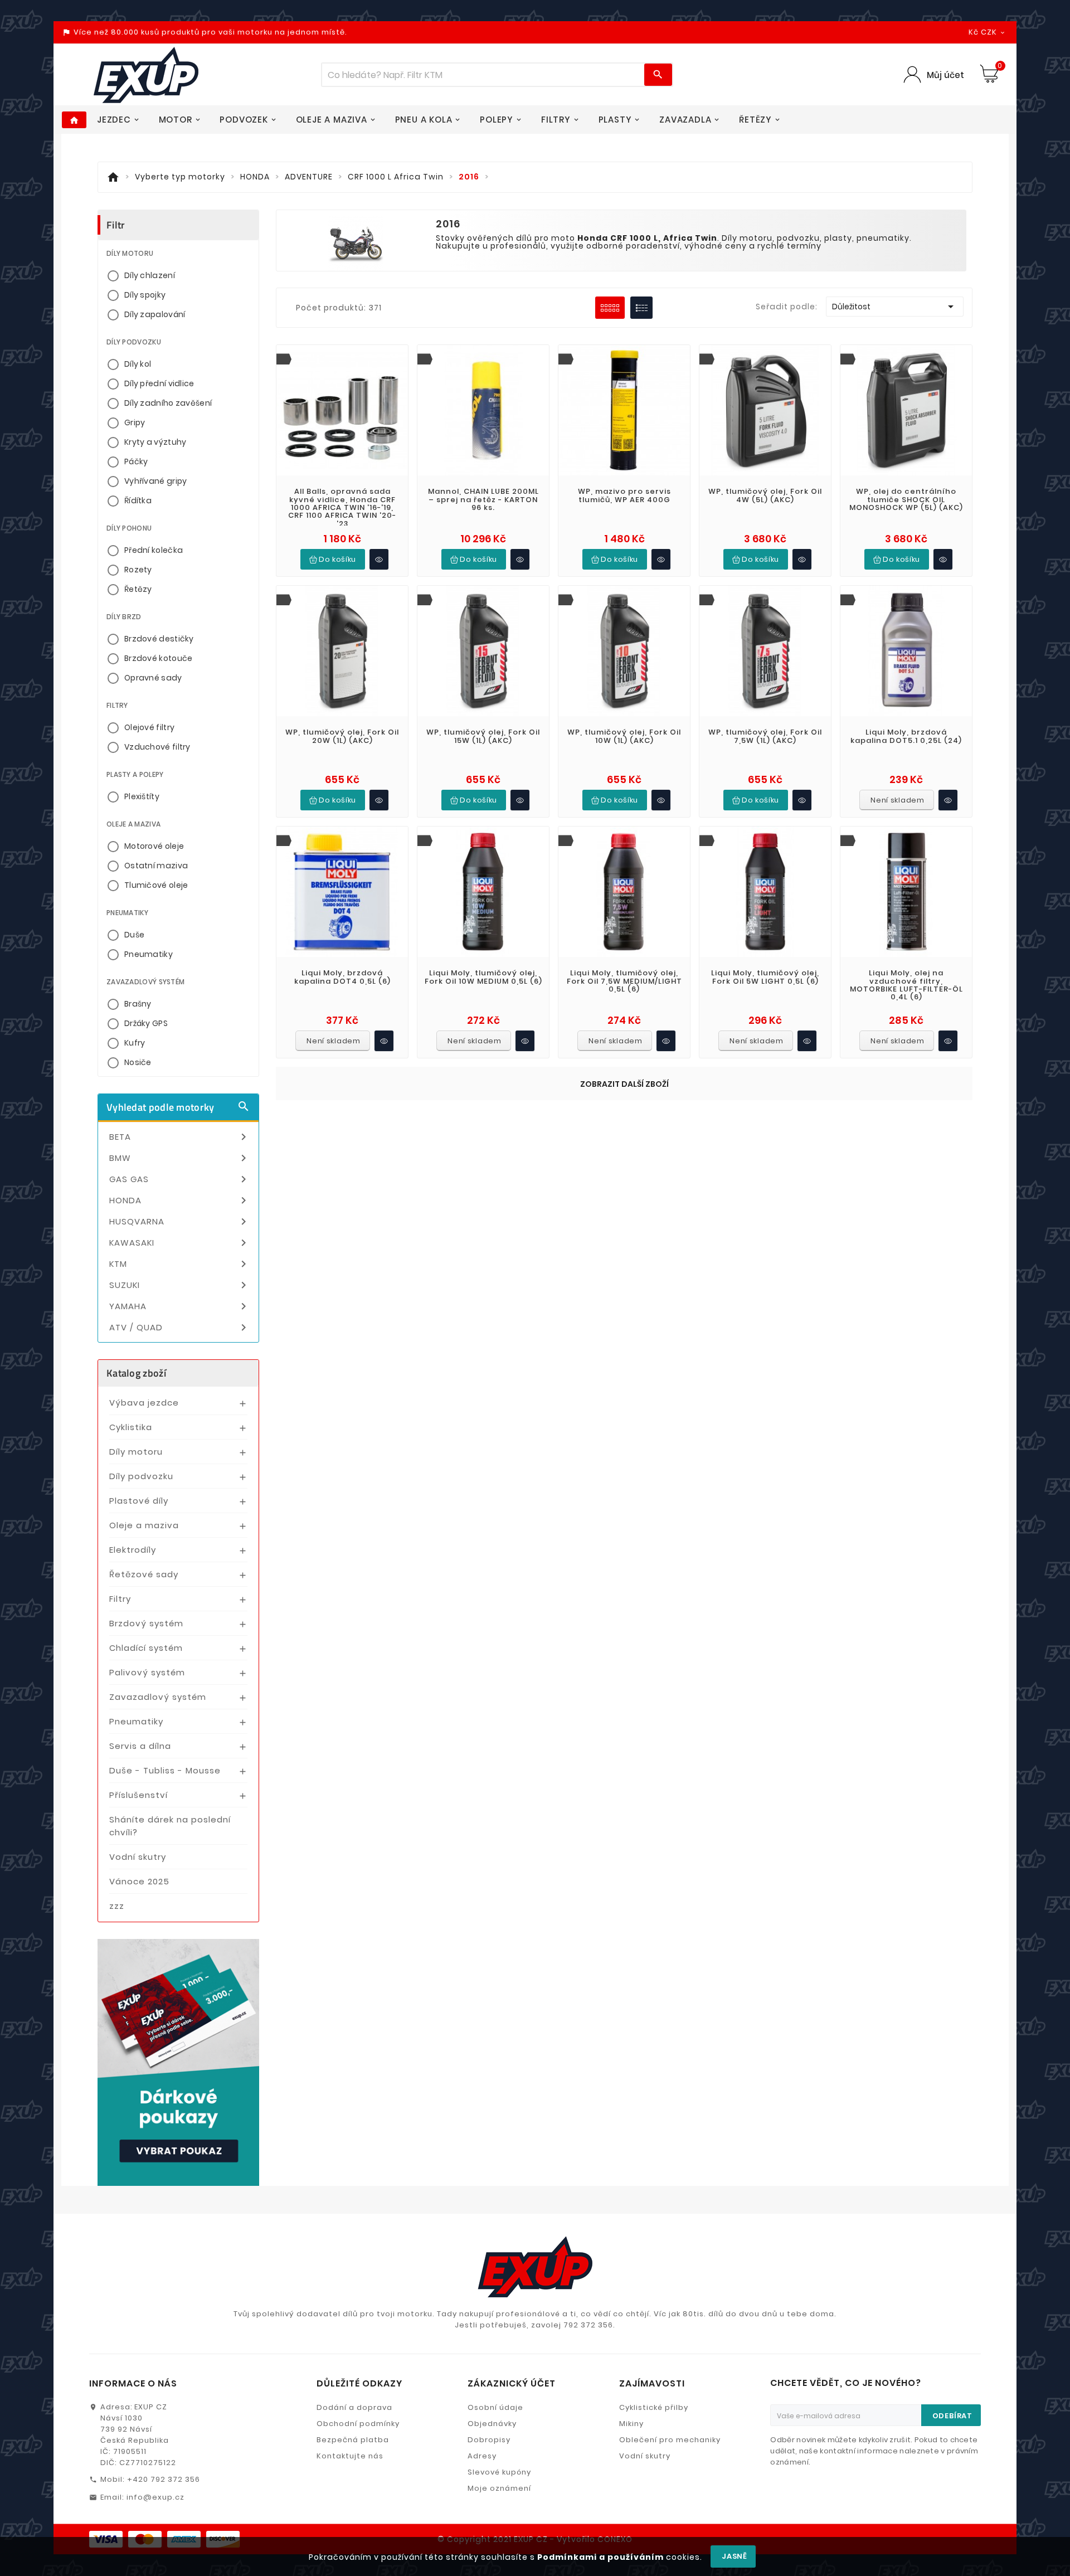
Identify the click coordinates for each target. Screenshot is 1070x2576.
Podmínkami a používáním (600, 2557)
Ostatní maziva (156, 866)
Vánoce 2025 (139, 1881)
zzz (117, 1906)
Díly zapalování (155, 314)
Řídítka (138, 500)
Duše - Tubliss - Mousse (165, 1770)
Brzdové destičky (159, 639)
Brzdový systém (146, 1623)
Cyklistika (131, 1427)
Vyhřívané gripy (156, 481)
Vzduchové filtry (157, 747)
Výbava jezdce (144, 1403)
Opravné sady (153, 678)
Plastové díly (139, 1501)
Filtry (120, 1599)
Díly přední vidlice (159, 383)
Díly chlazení (150, 275)
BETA (180, 1137)
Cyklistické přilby (654, 2407)
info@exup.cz (155, 2497)
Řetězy (138, 589)
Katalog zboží (136, 1373)
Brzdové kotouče (159, 658)
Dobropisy (489, 2440)
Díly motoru (136, 1452)
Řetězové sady (144, 1574)
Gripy (135, 422)
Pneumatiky (149, 954)
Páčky (136, 461)
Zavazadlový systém (158, 1697)
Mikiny (631, 2424)
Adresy (482, 2456)
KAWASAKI (180, 1243)
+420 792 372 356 (164, 2479)
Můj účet (945, 75)
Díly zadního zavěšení (168, 403)
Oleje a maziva (144, 1525)
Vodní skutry (138, 1857)
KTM (180, 1264)
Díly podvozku (141, 1476)
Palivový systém (147, 1672)
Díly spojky (145, 295)
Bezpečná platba (353, 2440)
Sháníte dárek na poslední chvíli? (170, 1826)
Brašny (138, 1004)
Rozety (138, 570)
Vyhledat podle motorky (178, 1107)
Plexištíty (142, 796)
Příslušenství (138, 1795)
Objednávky (492, 2424)
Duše (134, 935)
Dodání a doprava (354, 2407)
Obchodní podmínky (358, 2424)
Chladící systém (146, 1648)
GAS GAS (180, 1179)
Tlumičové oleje (156, 885)
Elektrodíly (133, 1550)
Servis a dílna (140, 1746)
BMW (180, 1158)
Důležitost (895, 307)
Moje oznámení (499, 2488)
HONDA (180, 1200)
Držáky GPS (146, 1023)
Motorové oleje (154, 846)
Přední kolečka (154, 550)
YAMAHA (180, 1306)
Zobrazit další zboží (624, 1084)
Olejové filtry (149, 727)
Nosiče (138, 1062)
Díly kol (138, 364)
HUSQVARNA (180, 1222)
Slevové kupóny (499, 2472)
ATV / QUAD (180, 1328)
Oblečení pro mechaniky (670, 2440)
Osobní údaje (495, 2407)
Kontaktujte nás (350, 2456)
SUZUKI (180, 1285)
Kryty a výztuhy (155, 442)
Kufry (135, 1043)
